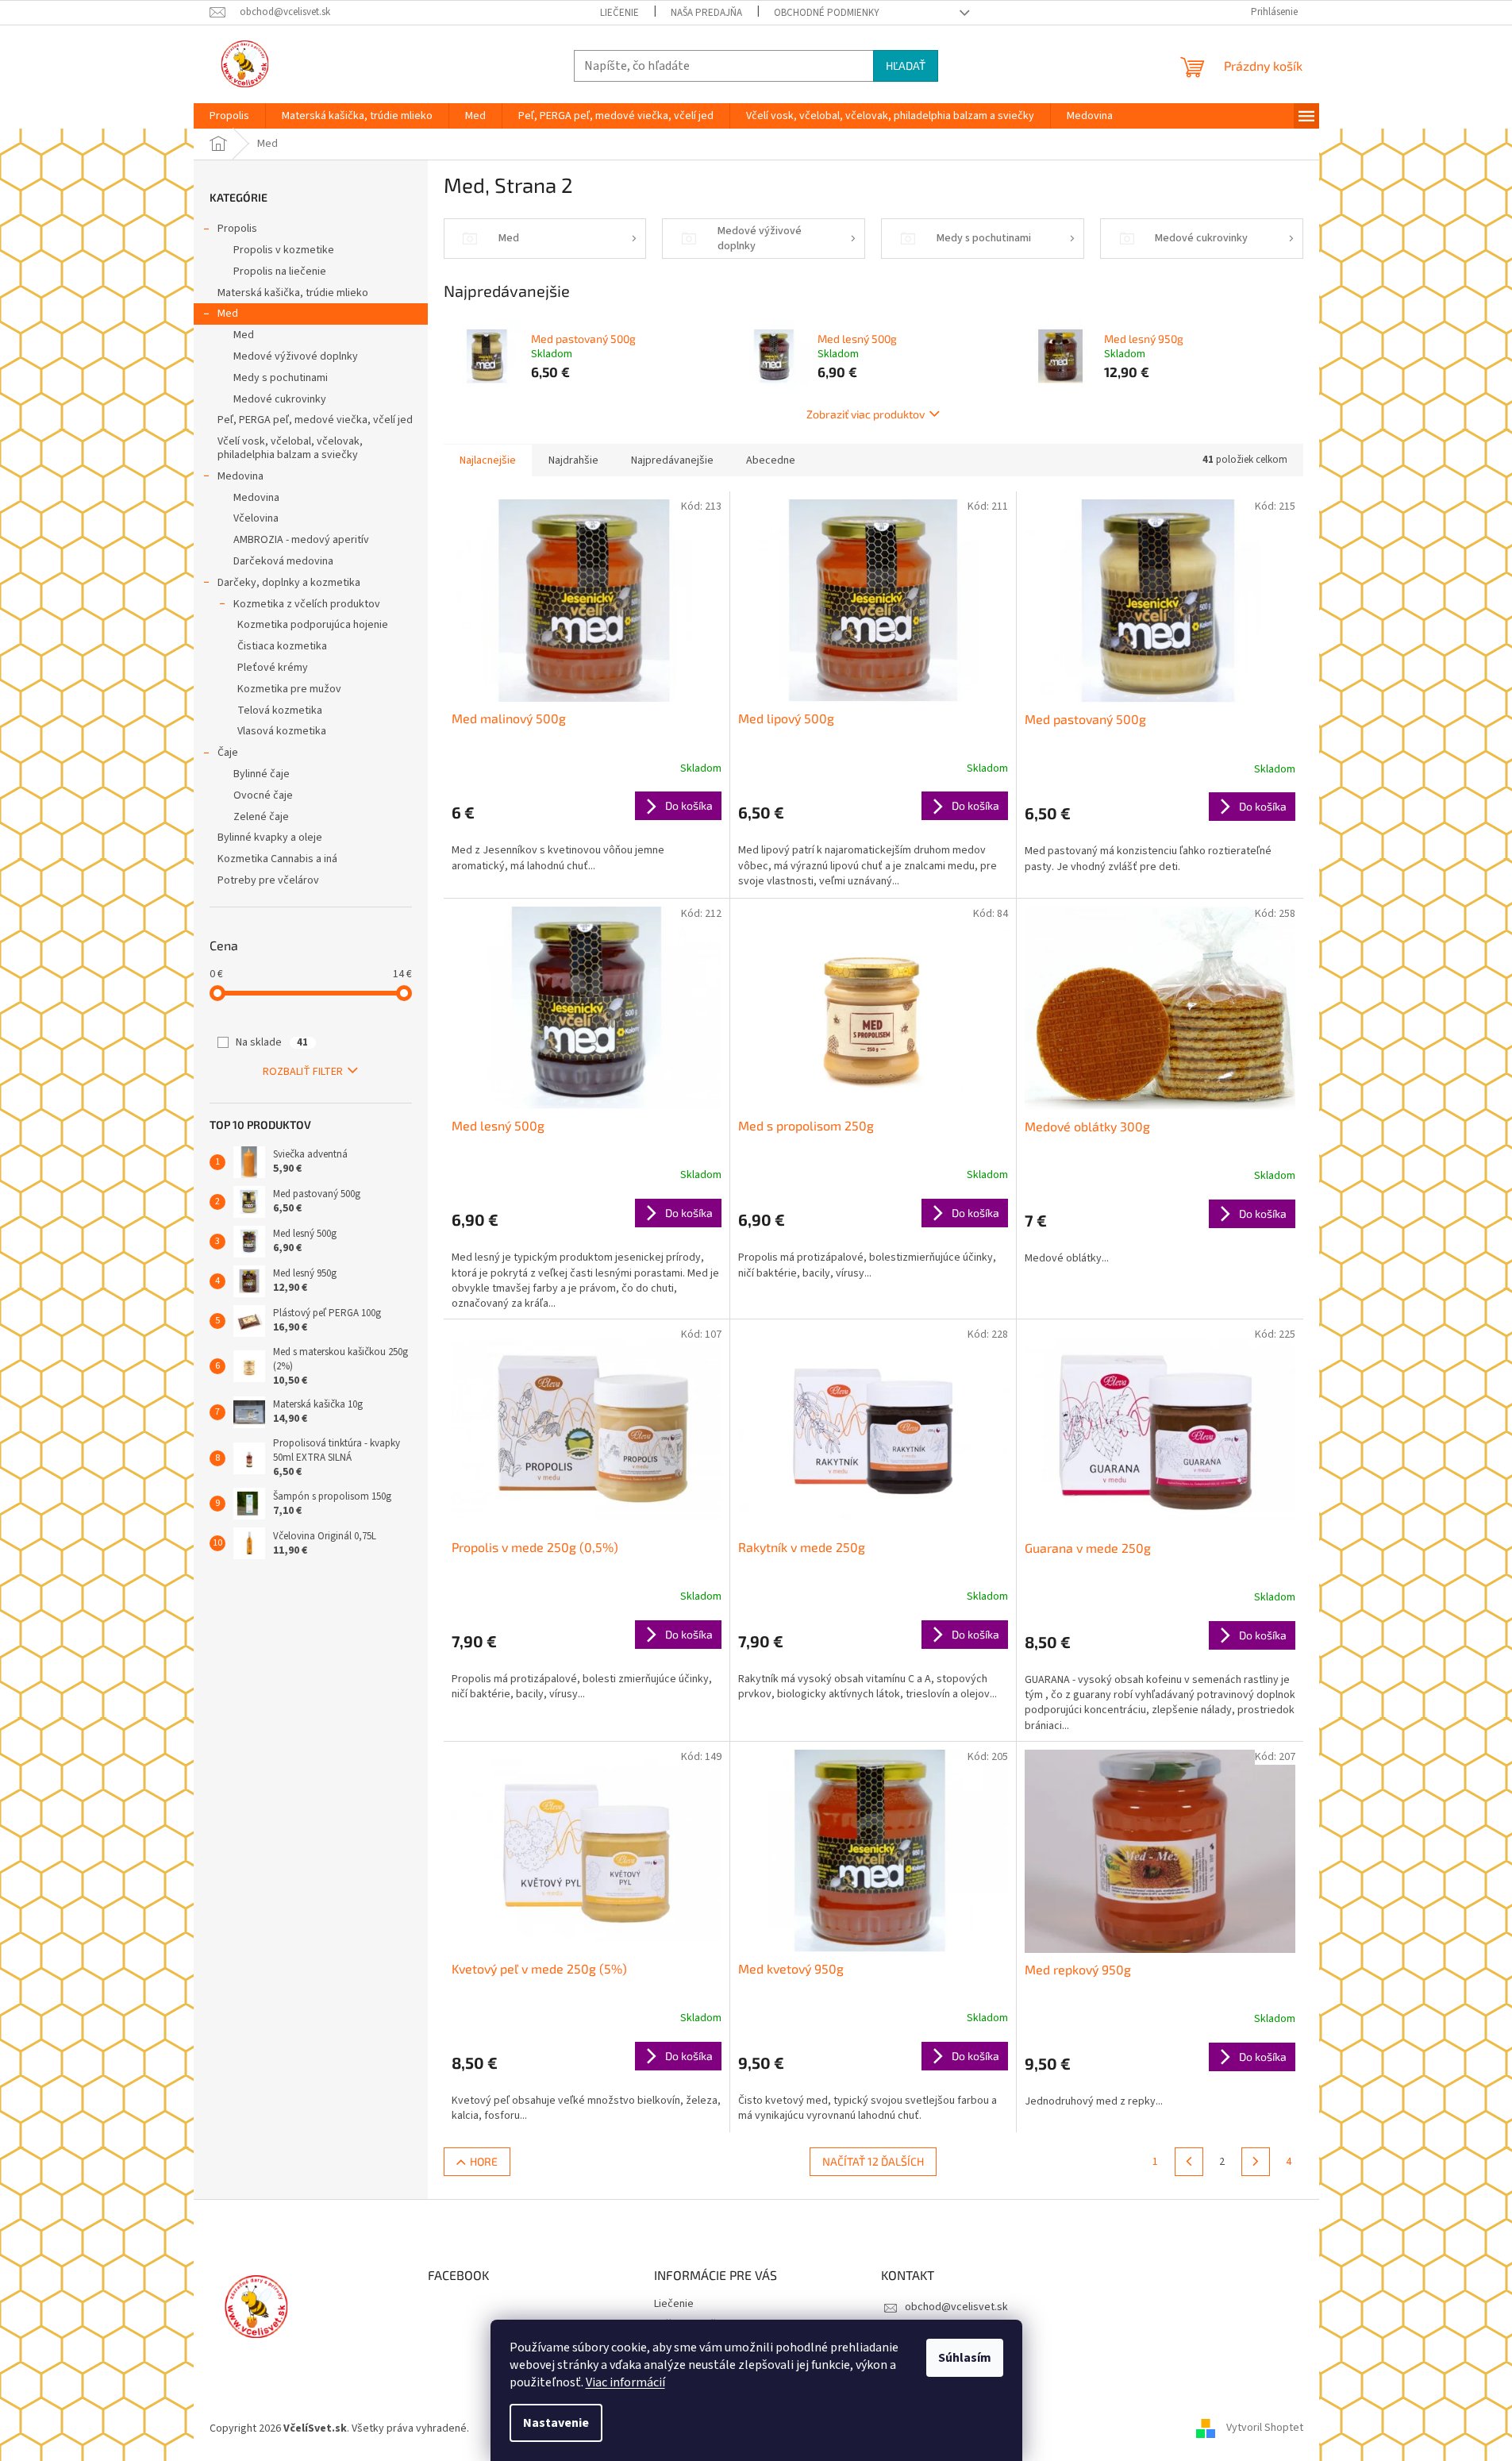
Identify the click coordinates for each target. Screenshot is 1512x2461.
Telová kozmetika (280, 711)
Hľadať (906, 65)
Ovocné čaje (263, 795)
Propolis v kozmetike (284, 250)
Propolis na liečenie (280, 272)
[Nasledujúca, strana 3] (1256, 2162)
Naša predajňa (706, 13)
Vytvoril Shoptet (1265, 2428)
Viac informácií (625, 2382)
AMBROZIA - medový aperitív (301, 540)
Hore (484, 2161)
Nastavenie (556, 2423)
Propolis (237, 229)
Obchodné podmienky (827, 13)
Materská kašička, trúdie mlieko (293, 293)
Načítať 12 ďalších (873, 2161)
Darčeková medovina (283, 561)
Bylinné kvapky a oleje (270, 838)
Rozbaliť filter (303, 1072)
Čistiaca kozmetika (282, 646)
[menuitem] (229, 116)
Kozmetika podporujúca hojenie (313, 625)
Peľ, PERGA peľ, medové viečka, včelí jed (315, 420)
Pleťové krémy (273, 668)
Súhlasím (965, 2358)
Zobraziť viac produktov (866, 414)
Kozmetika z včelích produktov (307, 604)
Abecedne (771, 460)
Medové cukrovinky (280, 399)
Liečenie (619, 13)
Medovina (240, 476)
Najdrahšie (573, 460)
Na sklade (272, 1042)
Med (228, 314)
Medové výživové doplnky (296, 356)
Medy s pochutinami (281, 378)
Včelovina (256, 518)
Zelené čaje (261, 817)
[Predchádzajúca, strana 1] (1189, 2162)
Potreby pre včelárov (268, 880)
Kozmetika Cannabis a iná (277, 859)
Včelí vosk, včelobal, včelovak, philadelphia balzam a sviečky (290, 448)
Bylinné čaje (262, 774)
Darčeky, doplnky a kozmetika (289, 583)
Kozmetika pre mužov (289, 689)
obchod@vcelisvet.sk (956, 2307)
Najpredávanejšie (672, 460)
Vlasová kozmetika (282, 731)
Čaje (228, 753)
